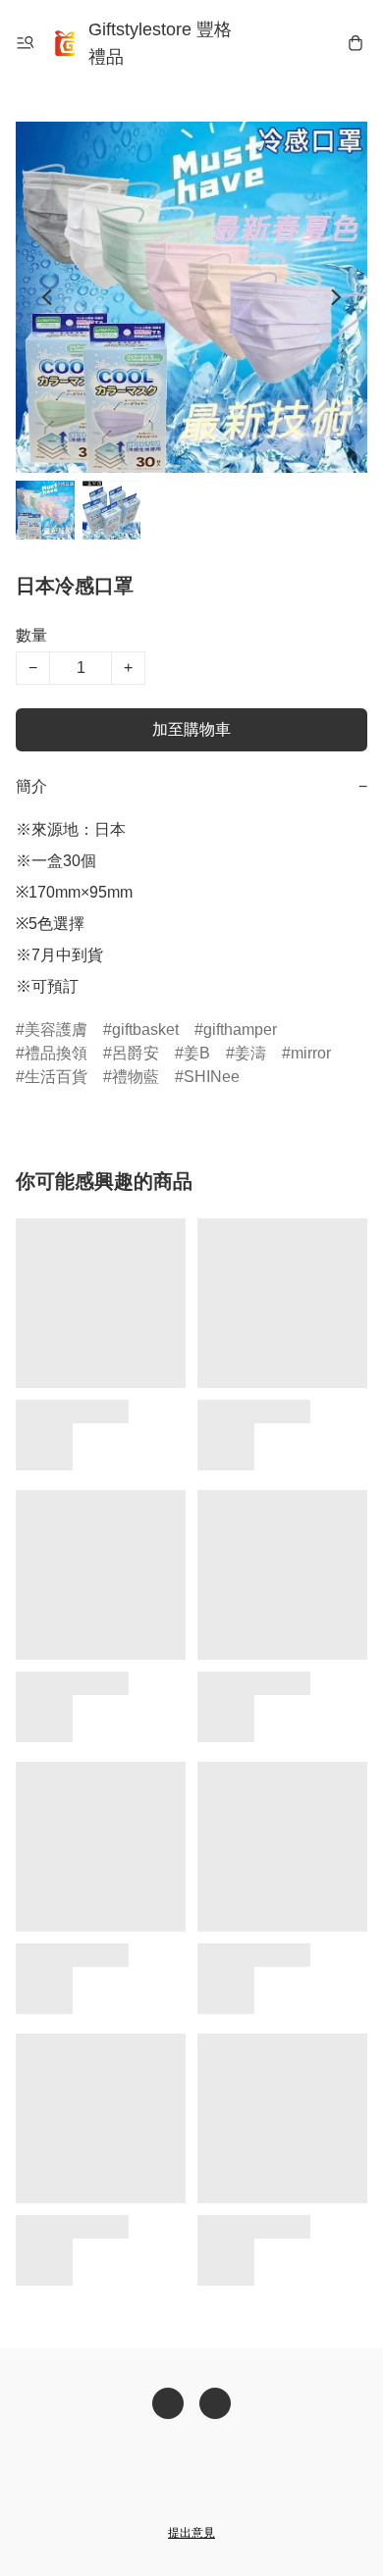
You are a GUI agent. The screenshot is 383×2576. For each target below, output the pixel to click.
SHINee (212, 1077)
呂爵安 (136, 1053)
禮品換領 (56, 1053)
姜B (197, 1053)
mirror (311, 1053)
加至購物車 (191, 729)
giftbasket (145, 1030)
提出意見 (191, 2533)
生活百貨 (56, 1077)
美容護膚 (56, 1030)
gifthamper (240, 1030)
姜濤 (250, 1053)
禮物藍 (136, 1077)
